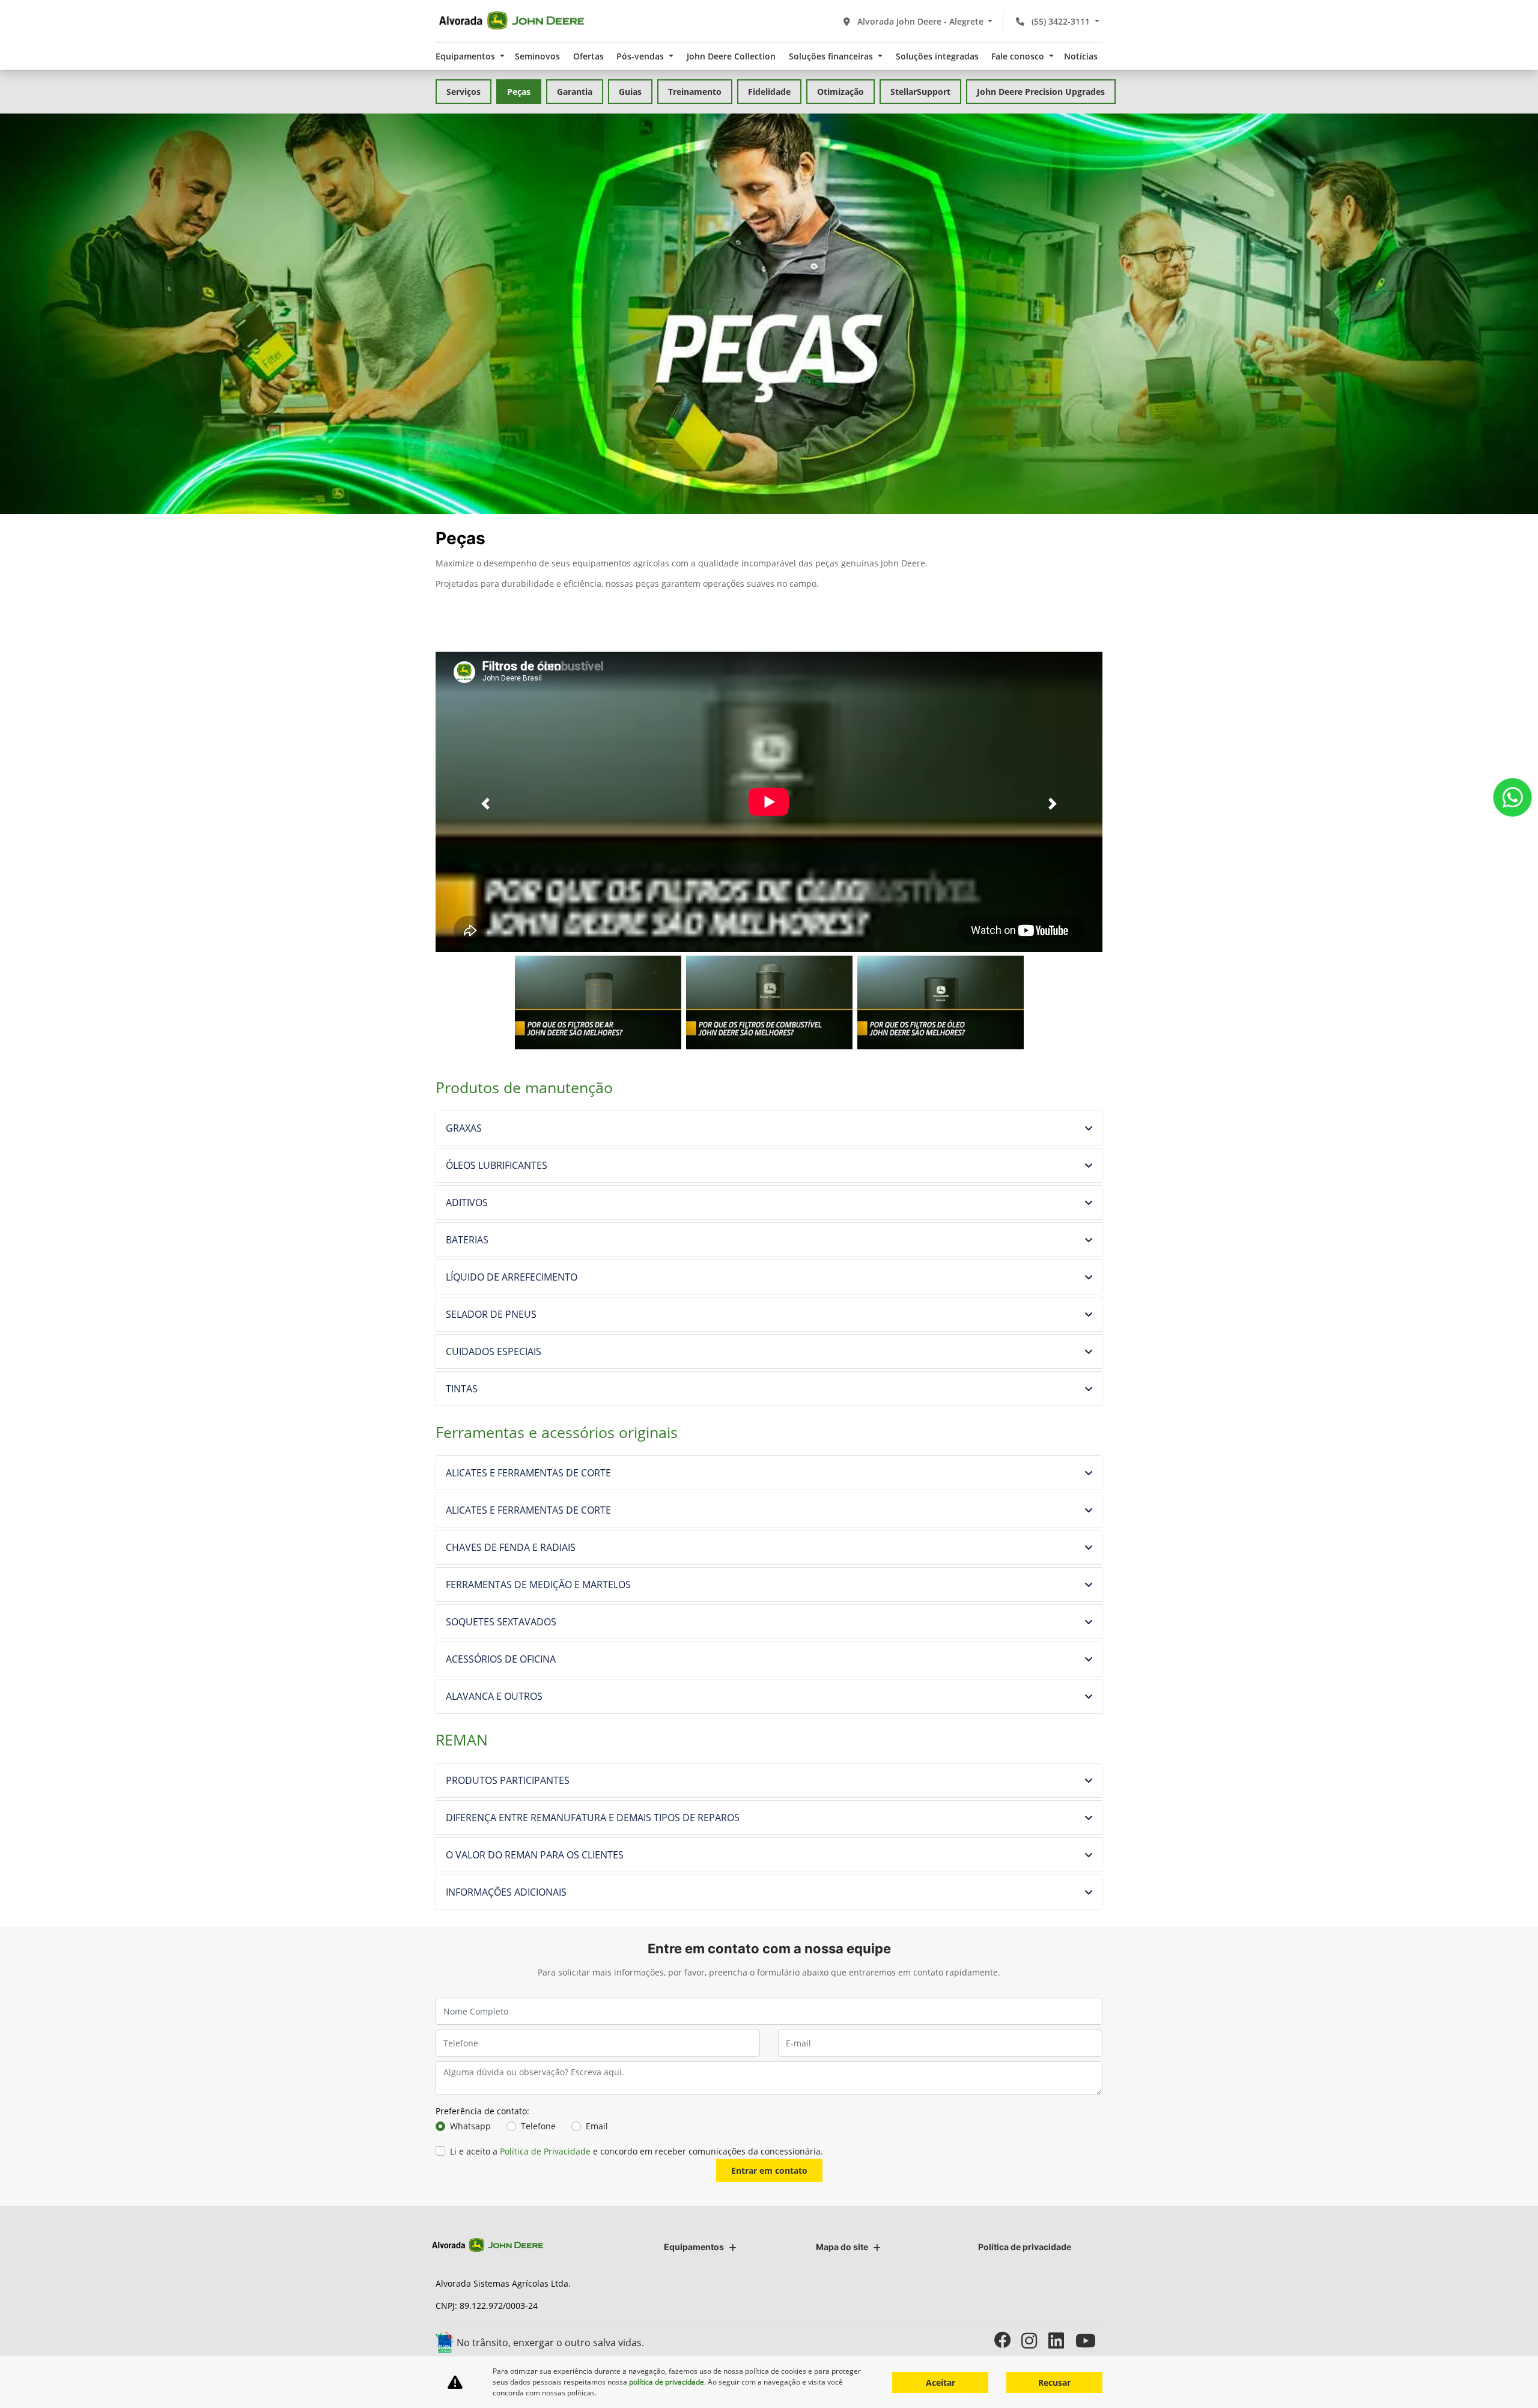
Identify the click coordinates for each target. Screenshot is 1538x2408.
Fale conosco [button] (1019, 56)
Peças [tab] (519, 92)
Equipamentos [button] (467, 56)
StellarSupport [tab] (920, 92)
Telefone (538, 2126)
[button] (486, 804)
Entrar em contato (769, 2170)
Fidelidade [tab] (769, 92)
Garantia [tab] (575, 92)
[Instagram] (1035, 2340)
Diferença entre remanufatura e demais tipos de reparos (593, 1818)
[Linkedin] (1062, 2340)
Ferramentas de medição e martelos (538, 1585)
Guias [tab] (630, 92)
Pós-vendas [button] (641, 56)
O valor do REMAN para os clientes (535, 1855)
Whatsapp (470, 2126)
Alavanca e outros (494, 1696)
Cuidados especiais (494, 1351)
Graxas (464, 1128)
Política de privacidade (1025, 2247)
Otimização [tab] (840, 92)
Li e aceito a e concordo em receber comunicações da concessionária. (637, 2151)
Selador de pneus (491, 1314)
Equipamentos (694, 2247)
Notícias (1081, 56)
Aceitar (941, 2382)
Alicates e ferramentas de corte (528, 1473)
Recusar (1054, 2382)
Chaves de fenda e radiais (511, 1547)
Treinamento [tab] (695, 92)
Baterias (467, 1240)
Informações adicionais (506, 1892)
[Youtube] (1089, 2340)
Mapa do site (842, 2247)
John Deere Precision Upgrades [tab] (1041, 92)
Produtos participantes (508, 1780)
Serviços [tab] (464, 92)
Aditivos (467, 1202)
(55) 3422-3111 (1061, 21)
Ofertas (588, 56)
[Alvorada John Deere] (512, 21)
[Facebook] (1008, 2340)
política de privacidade (667, 2382)
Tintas (462, 1389)
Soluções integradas (937, 56)
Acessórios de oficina (501, 1659)
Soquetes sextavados (501, 1622)
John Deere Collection (731, 56)
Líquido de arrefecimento (512, 1277)
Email (597, 2126)
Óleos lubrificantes (497, 1165)
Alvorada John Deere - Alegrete (920, 21)
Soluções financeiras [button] (832, 56)
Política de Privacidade (545, 2151)
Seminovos (537, 56)
